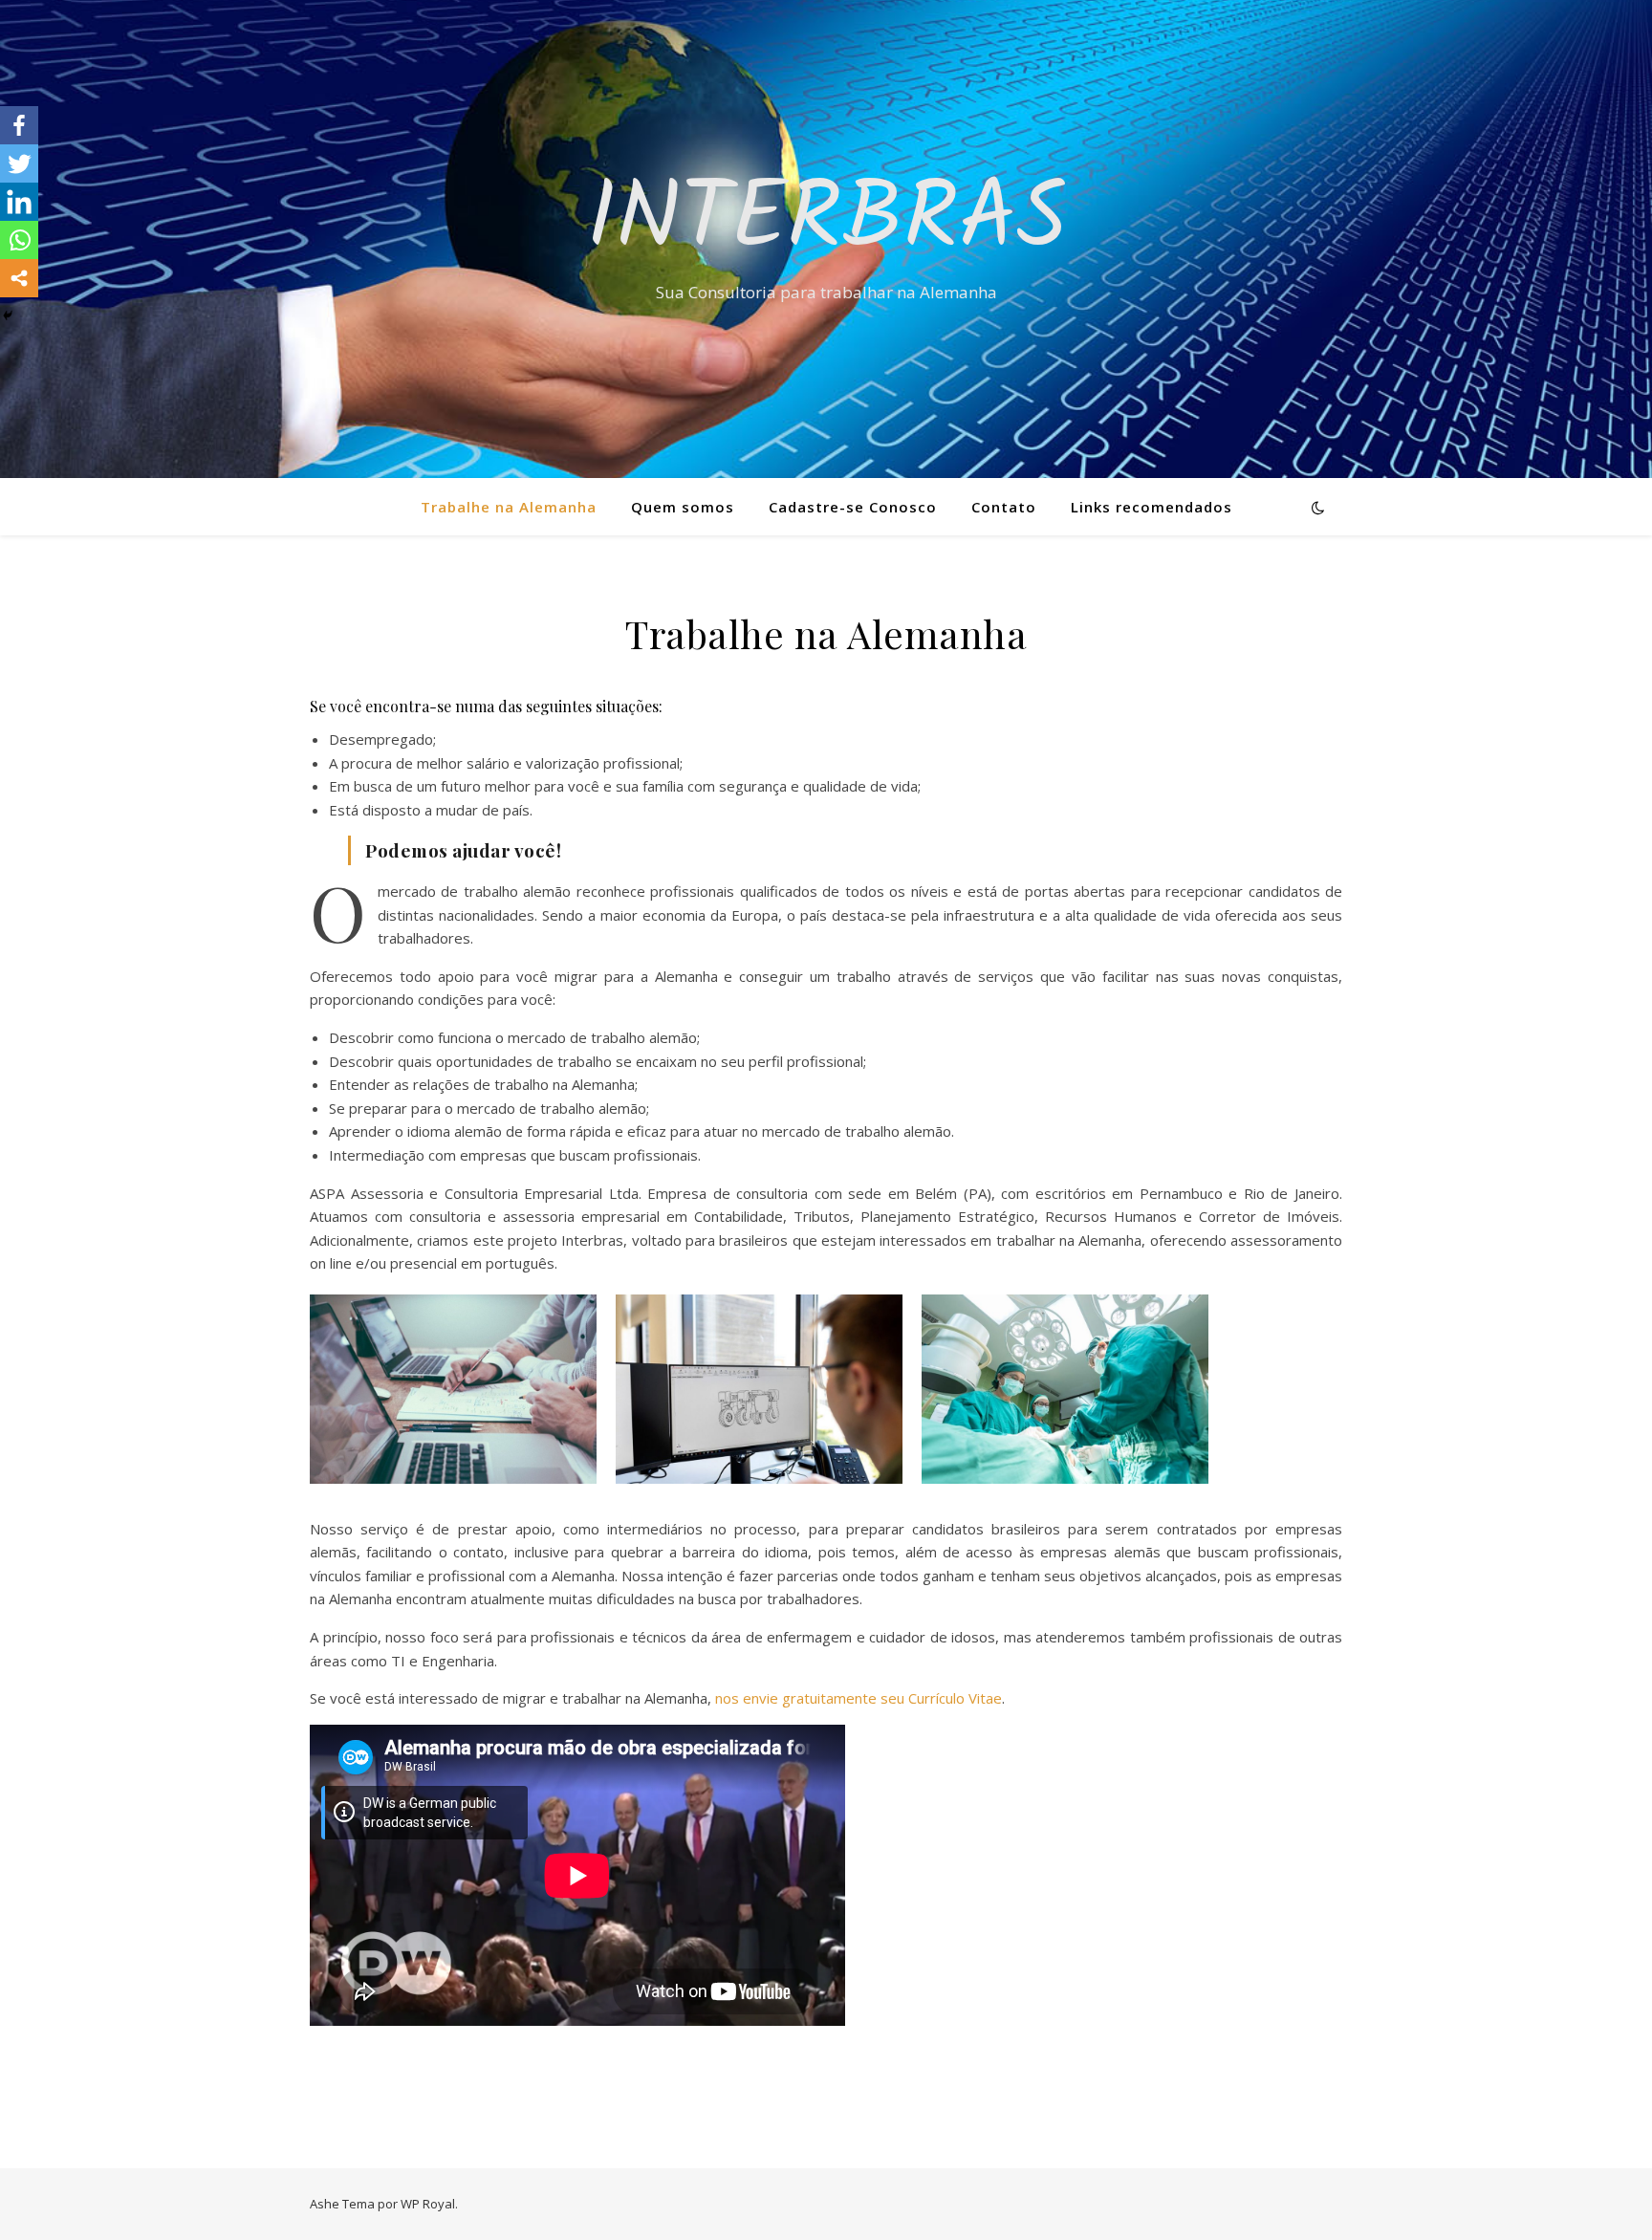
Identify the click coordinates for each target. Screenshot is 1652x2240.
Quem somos (683, 507)
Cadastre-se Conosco (853, 507)
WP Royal (428, 2204)
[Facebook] (19, 125)
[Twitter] (19, 163)
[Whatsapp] (19, 240)
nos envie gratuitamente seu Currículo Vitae (859, 1698)
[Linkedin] (19, 202)
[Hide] (8, 315)
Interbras (826, 222)
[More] (19, 278)
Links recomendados (1152, 507)
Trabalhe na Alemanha (509, 507)
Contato (1004, 507)
